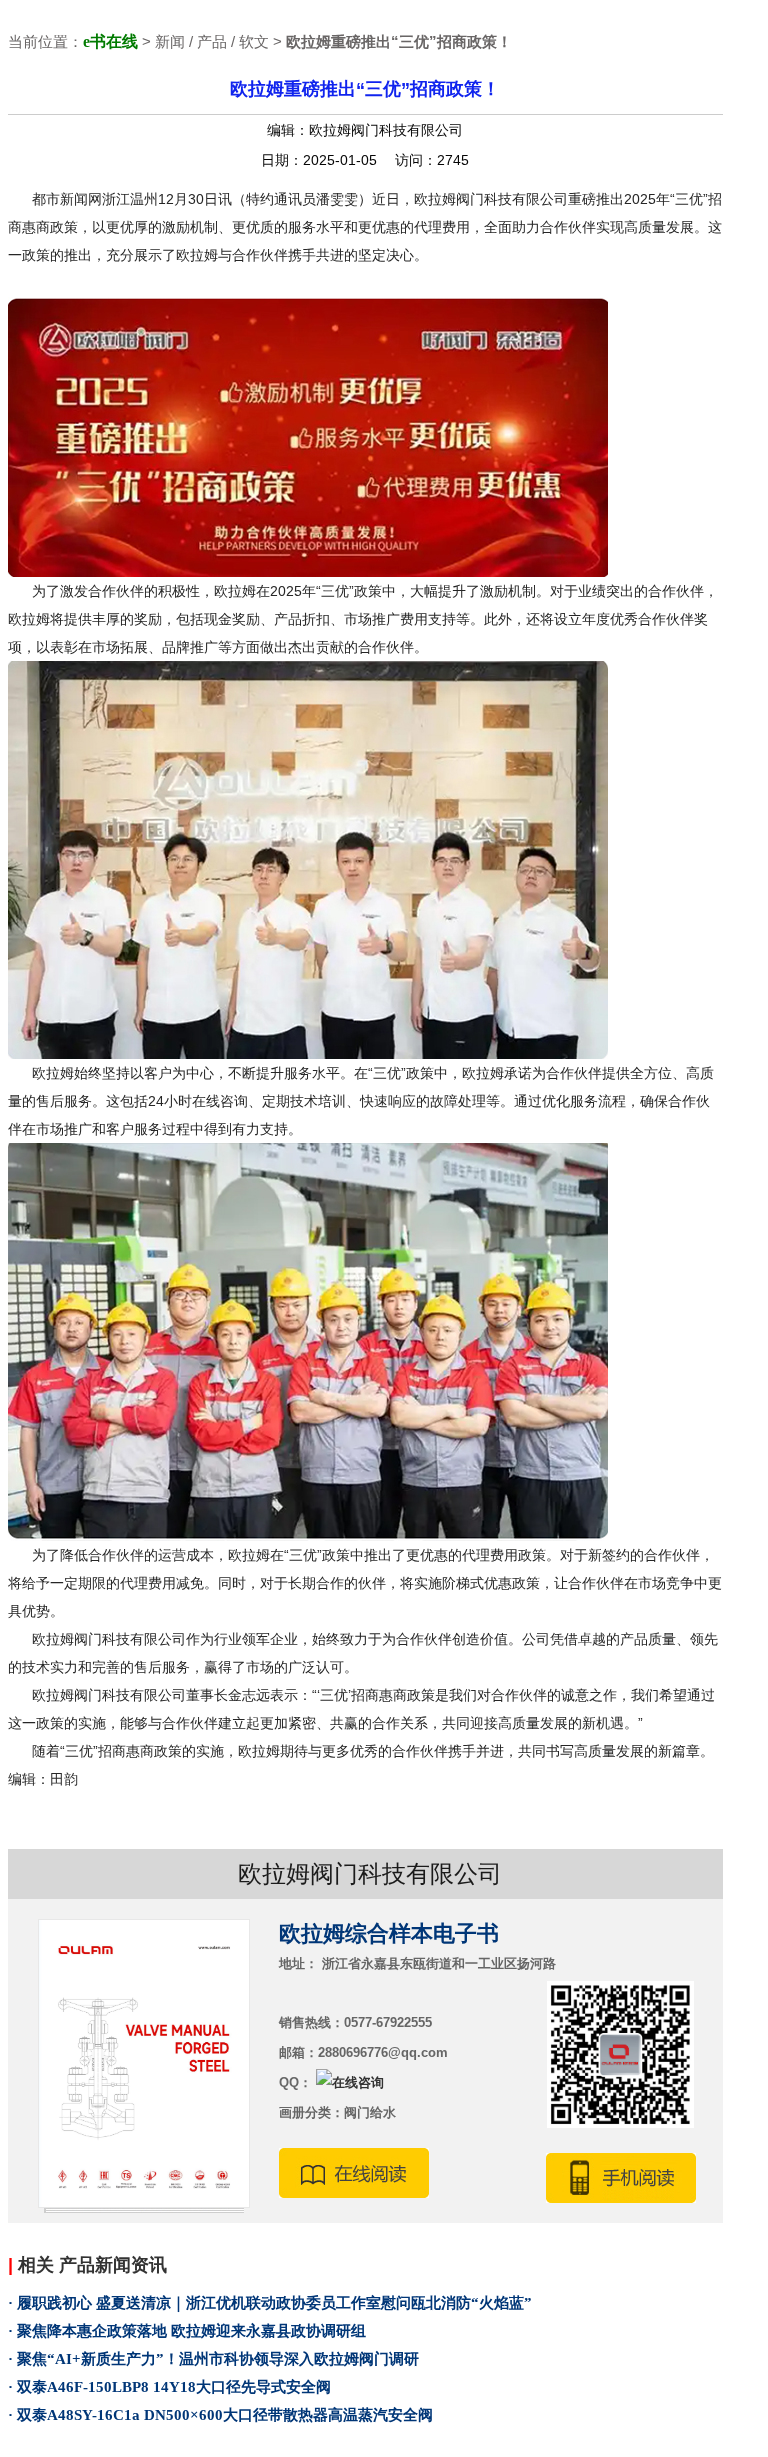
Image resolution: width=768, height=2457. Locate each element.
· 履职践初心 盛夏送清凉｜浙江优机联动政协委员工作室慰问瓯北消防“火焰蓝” (270, 2303)
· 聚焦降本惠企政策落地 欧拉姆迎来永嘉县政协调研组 (187, 2331)
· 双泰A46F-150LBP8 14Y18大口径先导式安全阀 (169, 2387)
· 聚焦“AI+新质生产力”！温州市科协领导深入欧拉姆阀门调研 (213, 2359)
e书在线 (110, 41)
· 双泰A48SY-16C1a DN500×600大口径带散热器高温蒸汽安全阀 (220, 2415)
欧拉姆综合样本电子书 (389, 1933)
